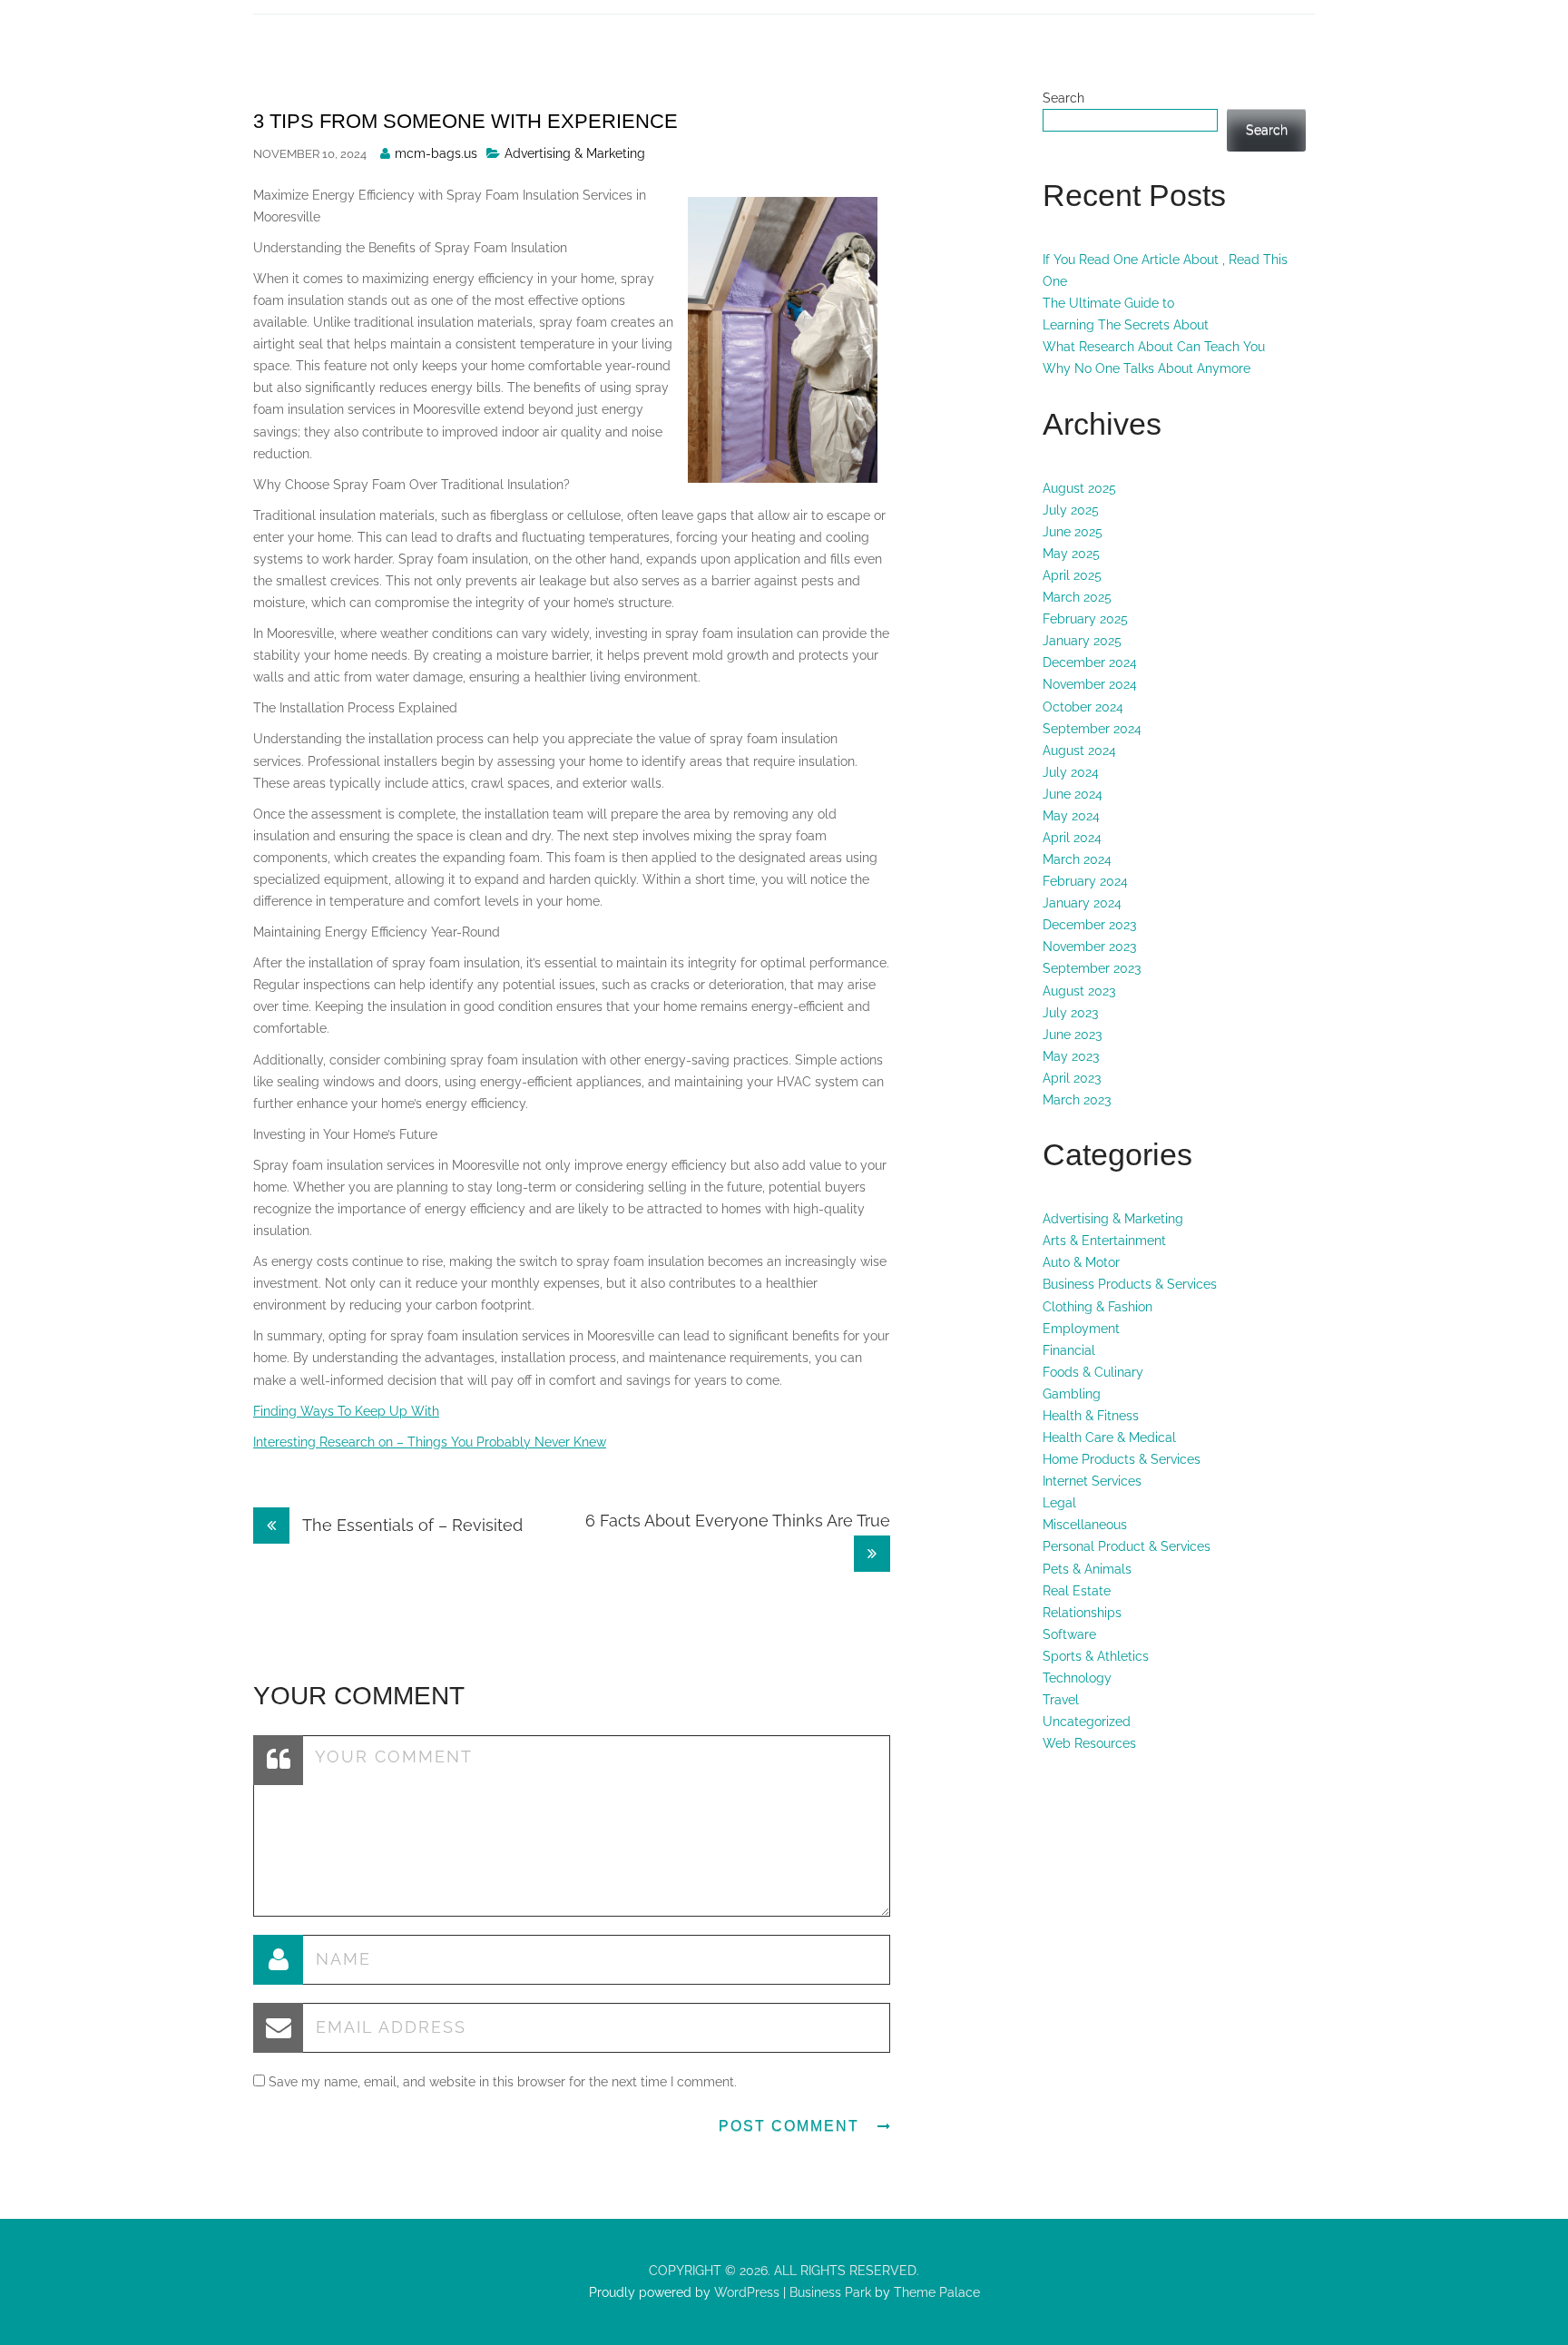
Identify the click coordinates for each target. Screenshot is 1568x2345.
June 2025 (1073, 532)
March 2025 (1077, 597)
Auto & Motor (1081, 1262)
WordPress (745, 2292)
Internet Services (1092, 1481)
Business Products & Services (1130, 1284)
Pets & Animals (1087, 1569)
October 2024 (1083, 707)
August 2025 (1079, 488)
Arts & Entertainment (1104, 1241)
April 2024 (1072, 838)
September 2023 (1092, 968)
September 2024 (1092, 729)
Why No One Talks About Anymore (1147, 368)
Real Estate (1077, 1591)
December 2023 (1089, 925)
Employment (1081, 1329)
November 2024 (1090, 684)
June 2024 (1073, 794)
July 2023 (1070, 1013)
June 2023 (1072, 1035)
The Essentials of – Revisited (411, 1525)
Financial (1069, 1350)
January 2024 (1082, 903)
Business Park (830, 2292)
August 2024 (1079, 751)
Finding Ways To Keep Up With (346, 1411)
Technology (1077, 1678)
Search (1063, 98)
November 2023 (1089, 947)
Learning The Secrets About (1126, 325)
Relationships (1082, 1613)
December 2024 (1090, 662)
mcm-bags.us (436, 153)
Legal (1059, 1503)
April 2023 (1072, 1078)
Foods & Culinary (1093, 1372)
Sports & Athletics (1096, 1656)
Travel (1061, 1700)
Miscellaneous (1085, 1525)
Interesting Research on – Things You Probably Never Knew (430, 1442)
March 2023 (1077, 1100)
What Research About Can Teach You (1154, 347)
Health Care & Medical (1109, 1437)
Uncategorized (1087, 1722)
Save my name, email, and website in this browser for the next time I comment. (503, 2082)
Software (1069, 1634)
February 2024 (1085, 881)
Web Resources (1089, 1743)
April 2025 (1072, 575)
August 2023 (1079, 991)
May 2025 (1071, 554)
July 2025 (1071, 510)
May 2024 (1071, 816)
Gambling (1072, 1394)
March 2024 (1077, 859)
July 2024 (1071, 772)
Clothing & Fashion (1098, 1307)
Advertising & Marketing (575, 153)
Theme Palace (937, 2292)
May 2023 (1071, 1056)
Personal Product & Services (1127, 1546)
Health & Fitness (1091, 1416)
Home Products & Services (1122, 1459)
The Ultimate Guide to (1108, 303)
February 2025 (1085, 619)
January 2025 (1082, 641)
